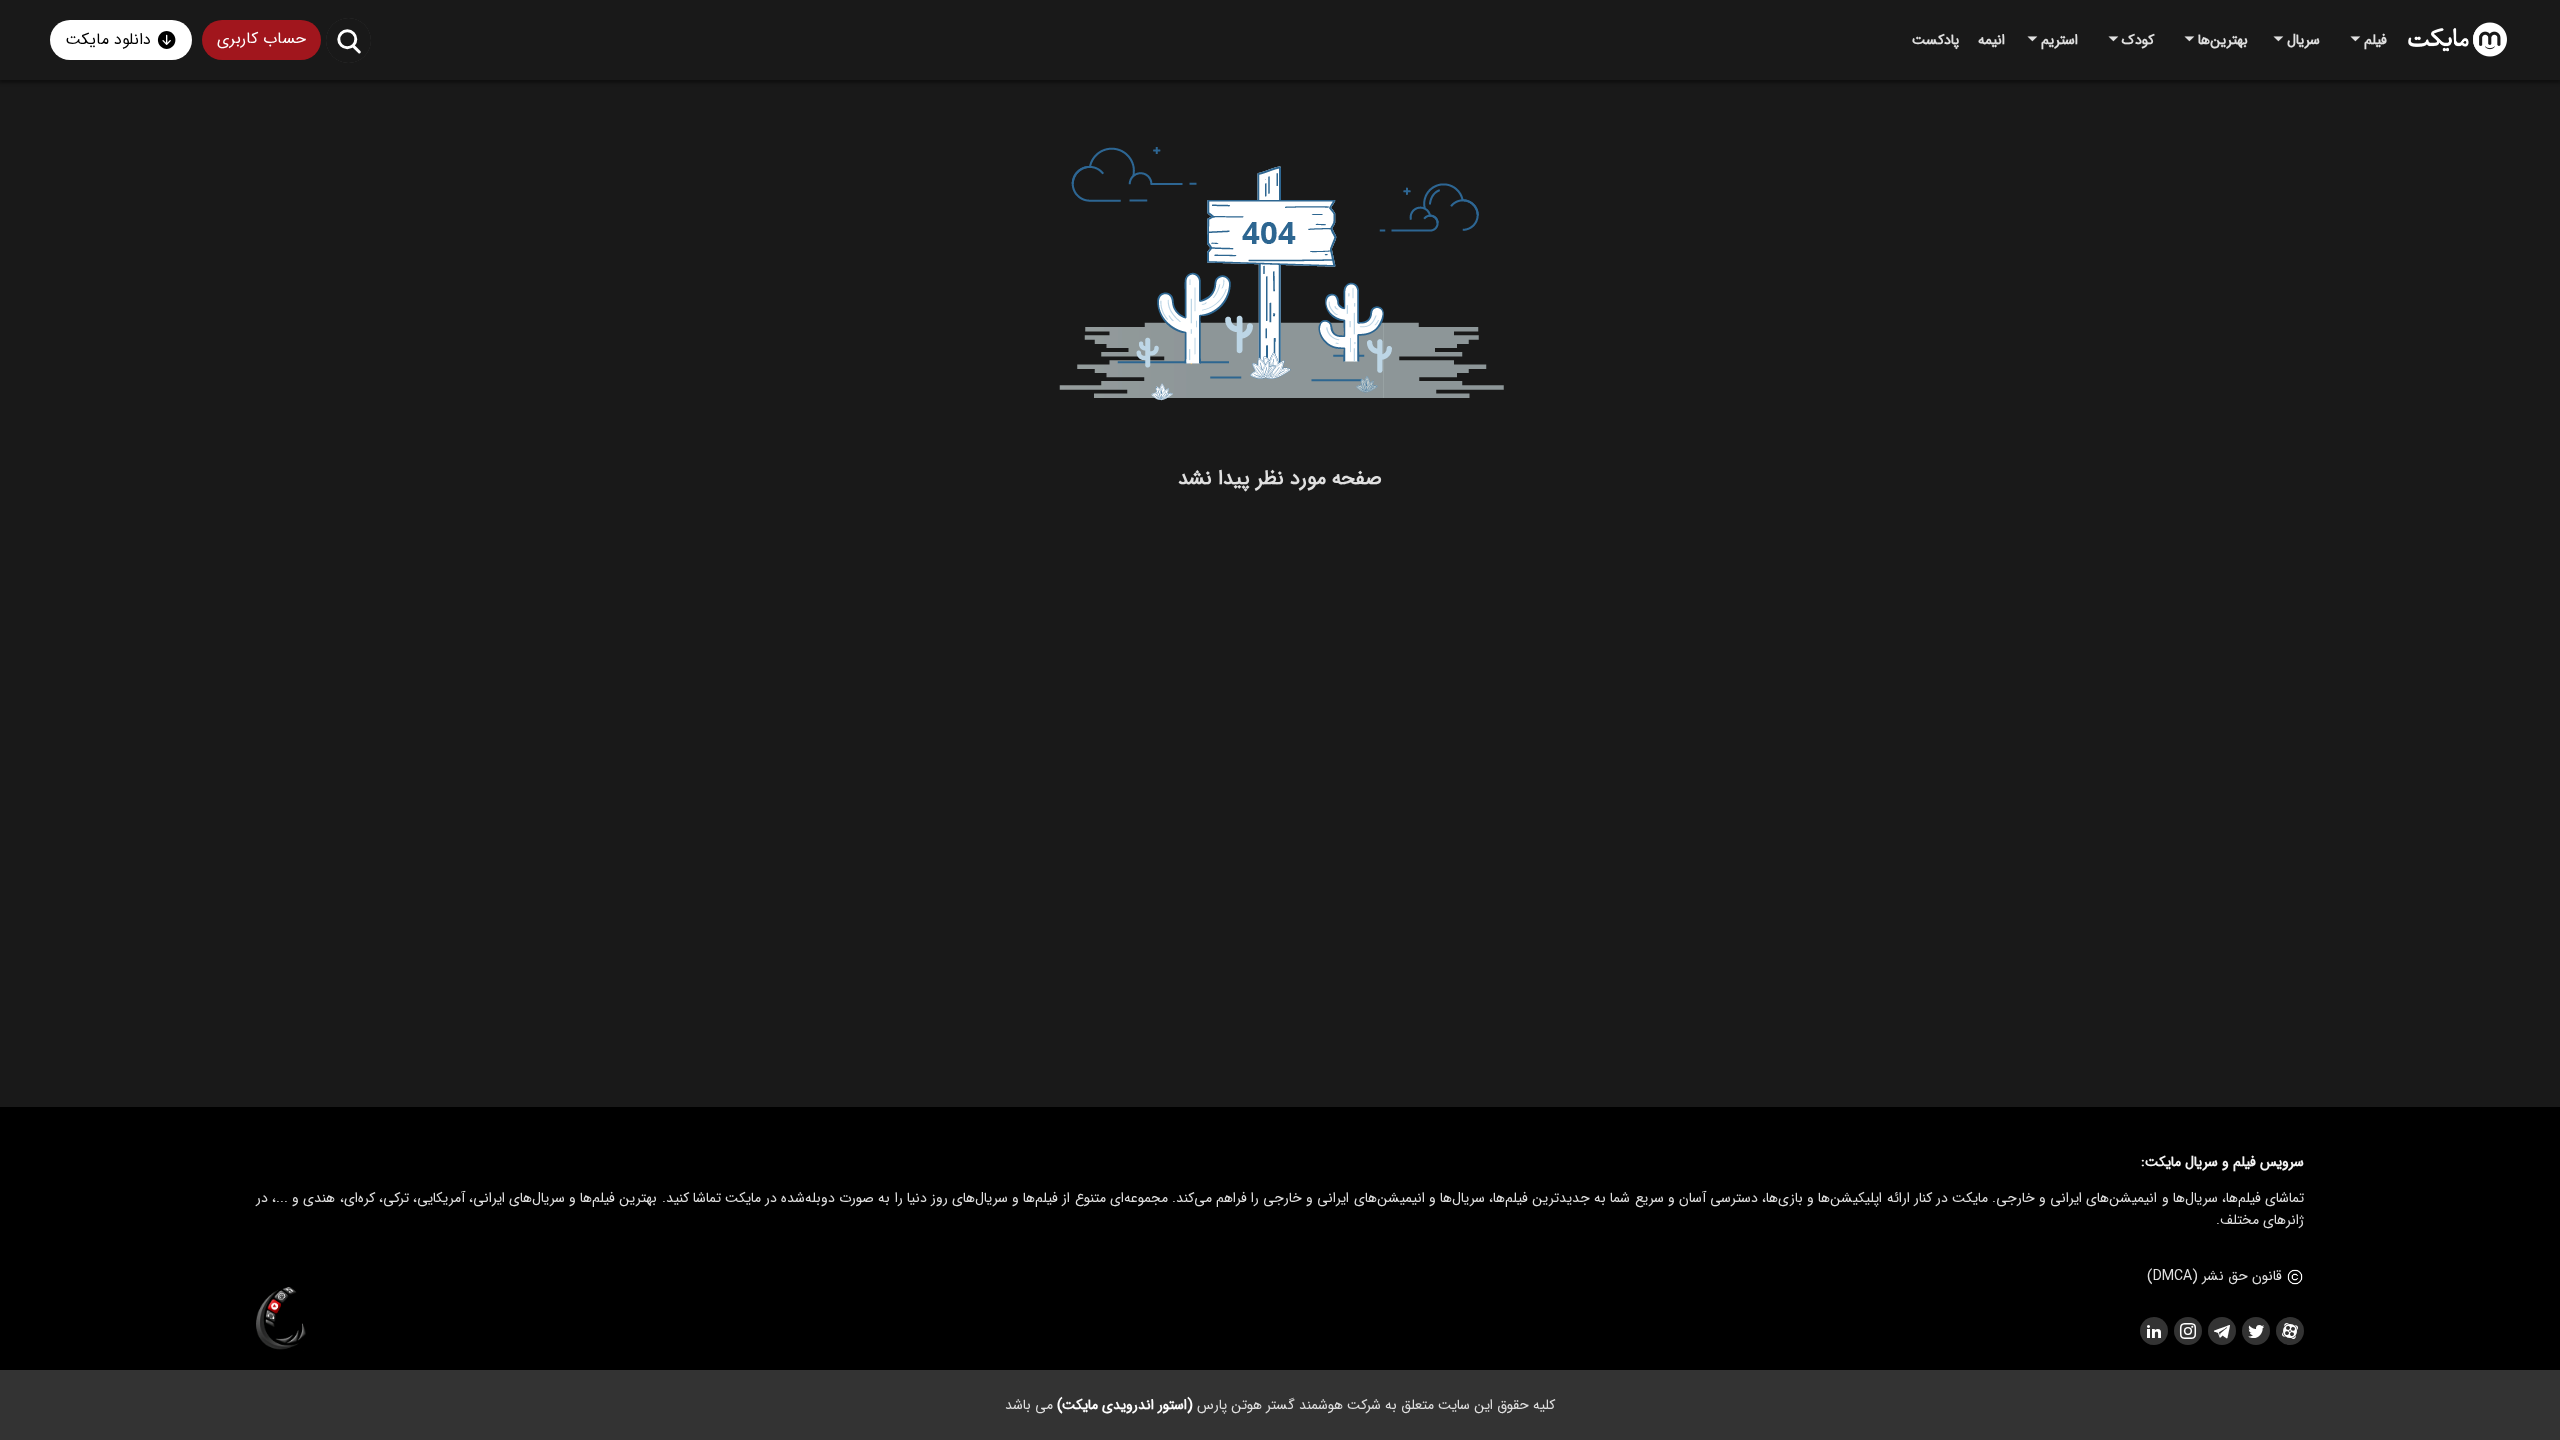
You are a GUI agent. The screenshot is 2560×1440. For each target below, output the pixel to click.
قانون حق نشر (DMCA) (2214, 1276)
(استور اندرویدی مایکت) (1125, 1405)
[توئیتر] (2255, 1331)
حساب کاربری (261, 38)
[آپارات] (2289, 1331)
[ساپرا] (281, 1319)
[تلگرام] (2221, 1331)
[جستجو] (348, 40)
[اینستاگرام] (2187, 1331)
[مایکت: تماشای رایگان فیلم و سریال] (2457, 40)
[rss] (2153, 1331)
